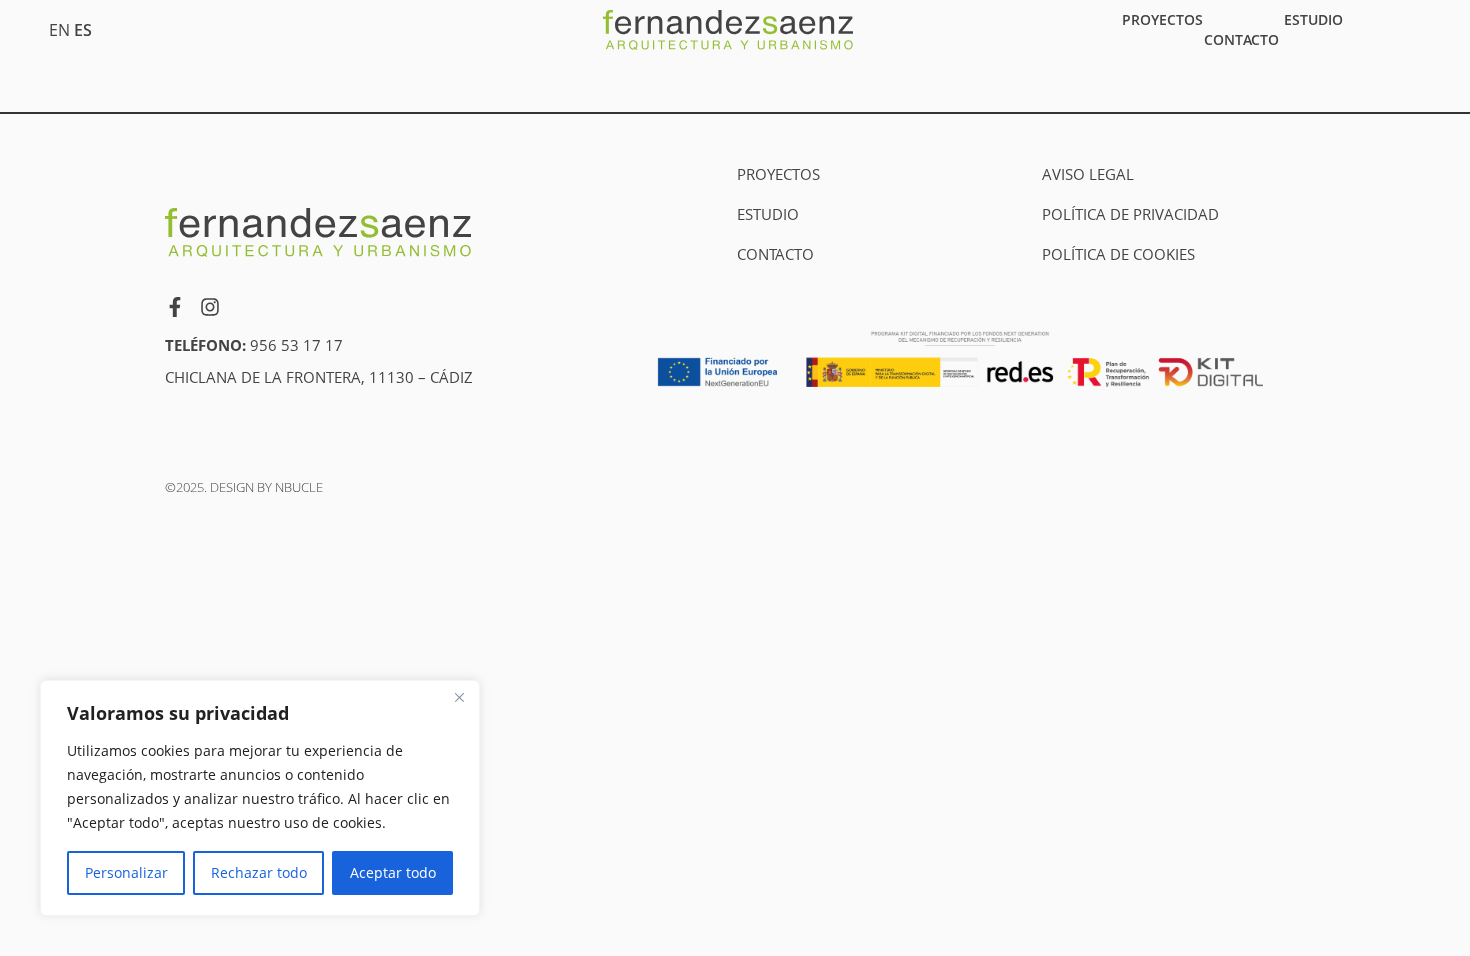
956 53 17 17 (296, 345)
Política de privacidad (1130, 214)
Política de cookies (1118, 254)
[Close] (459, 697)
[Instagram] (210, 307)
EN (59, 30)
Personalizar (126, 872)
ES (83, 30)
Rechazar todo (259, 872)
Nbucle (299, 487)
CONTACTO (1241, 39)
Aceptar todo (393, 872)
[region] (260, 798)
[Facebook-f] (175, 307)
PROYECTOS (1162, 19)
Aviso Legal (1088, 174)
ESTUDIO (1313, 19)
